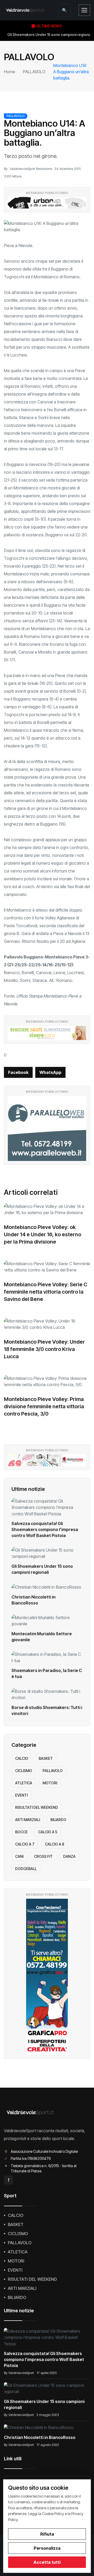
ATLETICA (24, 1783)
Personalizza (47, 2548)
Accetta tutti (47, 2562)
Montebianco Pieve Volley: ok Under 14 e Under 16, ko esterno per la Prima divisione (43, 1234)
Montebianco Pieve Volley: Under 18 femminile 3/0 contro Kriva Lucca (44, 1349)
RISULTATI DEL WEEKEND (37, 1807)
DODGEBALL (26, 1869)
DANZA (69, 1856)
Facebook (18, 1072)
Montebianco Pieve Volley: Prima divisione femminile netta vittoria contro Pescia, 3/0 (44, 1406)
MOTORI (50, 1783)
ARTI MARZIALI (28, 1820)
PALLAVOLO (34, 72)
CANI (19, 1856)
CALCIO (22, 1758)
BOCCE (21, 1832)
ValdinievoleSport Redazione (31, 169)
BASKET (46, 1758)
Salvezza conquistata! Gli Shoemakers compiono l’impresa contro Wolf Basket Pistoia (45, 1529)
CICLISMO (24, 1771)
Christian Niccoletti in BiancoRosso (40, 2437)
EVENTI (21, 1795)
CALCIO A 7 (25, 1844)
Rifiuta (47, 2534)
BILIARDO (58, 1820)
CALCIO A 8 (55, 1844)
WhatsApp (50, 1072)
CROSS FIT (43, 1856)
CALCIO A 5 (48, 1832)
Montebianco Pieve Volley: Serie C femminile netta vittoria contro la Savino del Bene (46, 1292)
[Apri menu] (84, 10)
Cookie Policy (53, 2514)
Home (10, 72)
